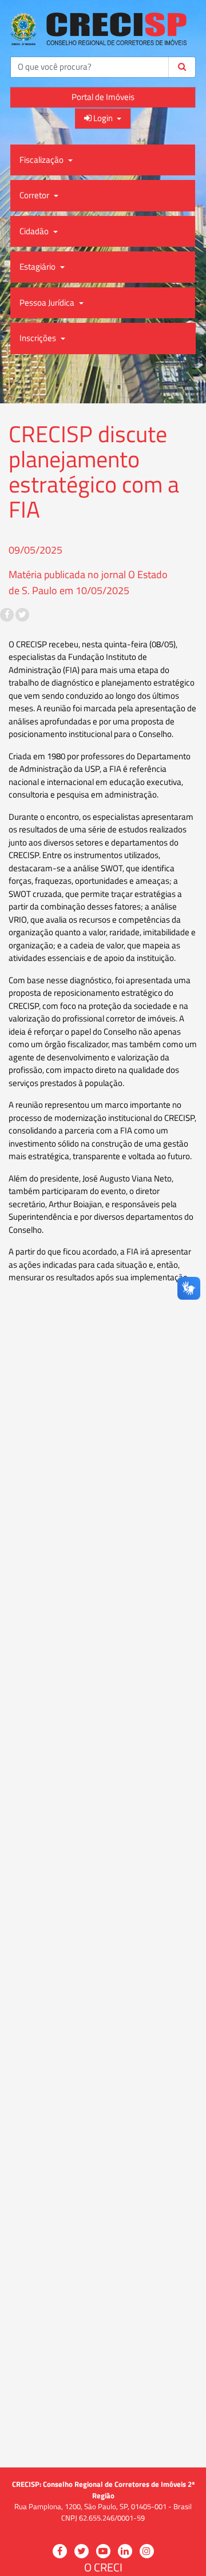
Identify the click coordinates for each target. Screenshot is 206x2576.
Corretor (35, 195)
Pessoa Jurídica (48, 303)
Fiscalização (42, 160)
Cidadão (35, 231)
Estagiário (38, 267)
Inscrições (39, 338)
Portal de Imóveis (103, 97)
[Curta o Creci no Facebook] (7, 615)
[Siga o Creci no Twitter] (22, 615)
